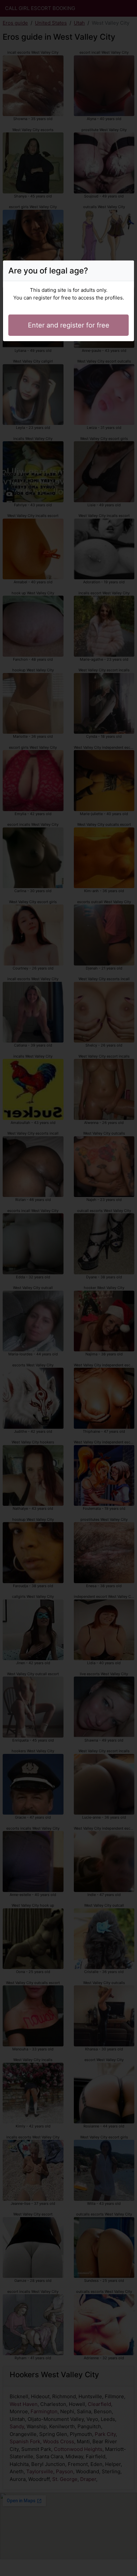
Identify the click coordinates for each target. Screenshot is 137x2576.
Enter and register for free (69, 325)
